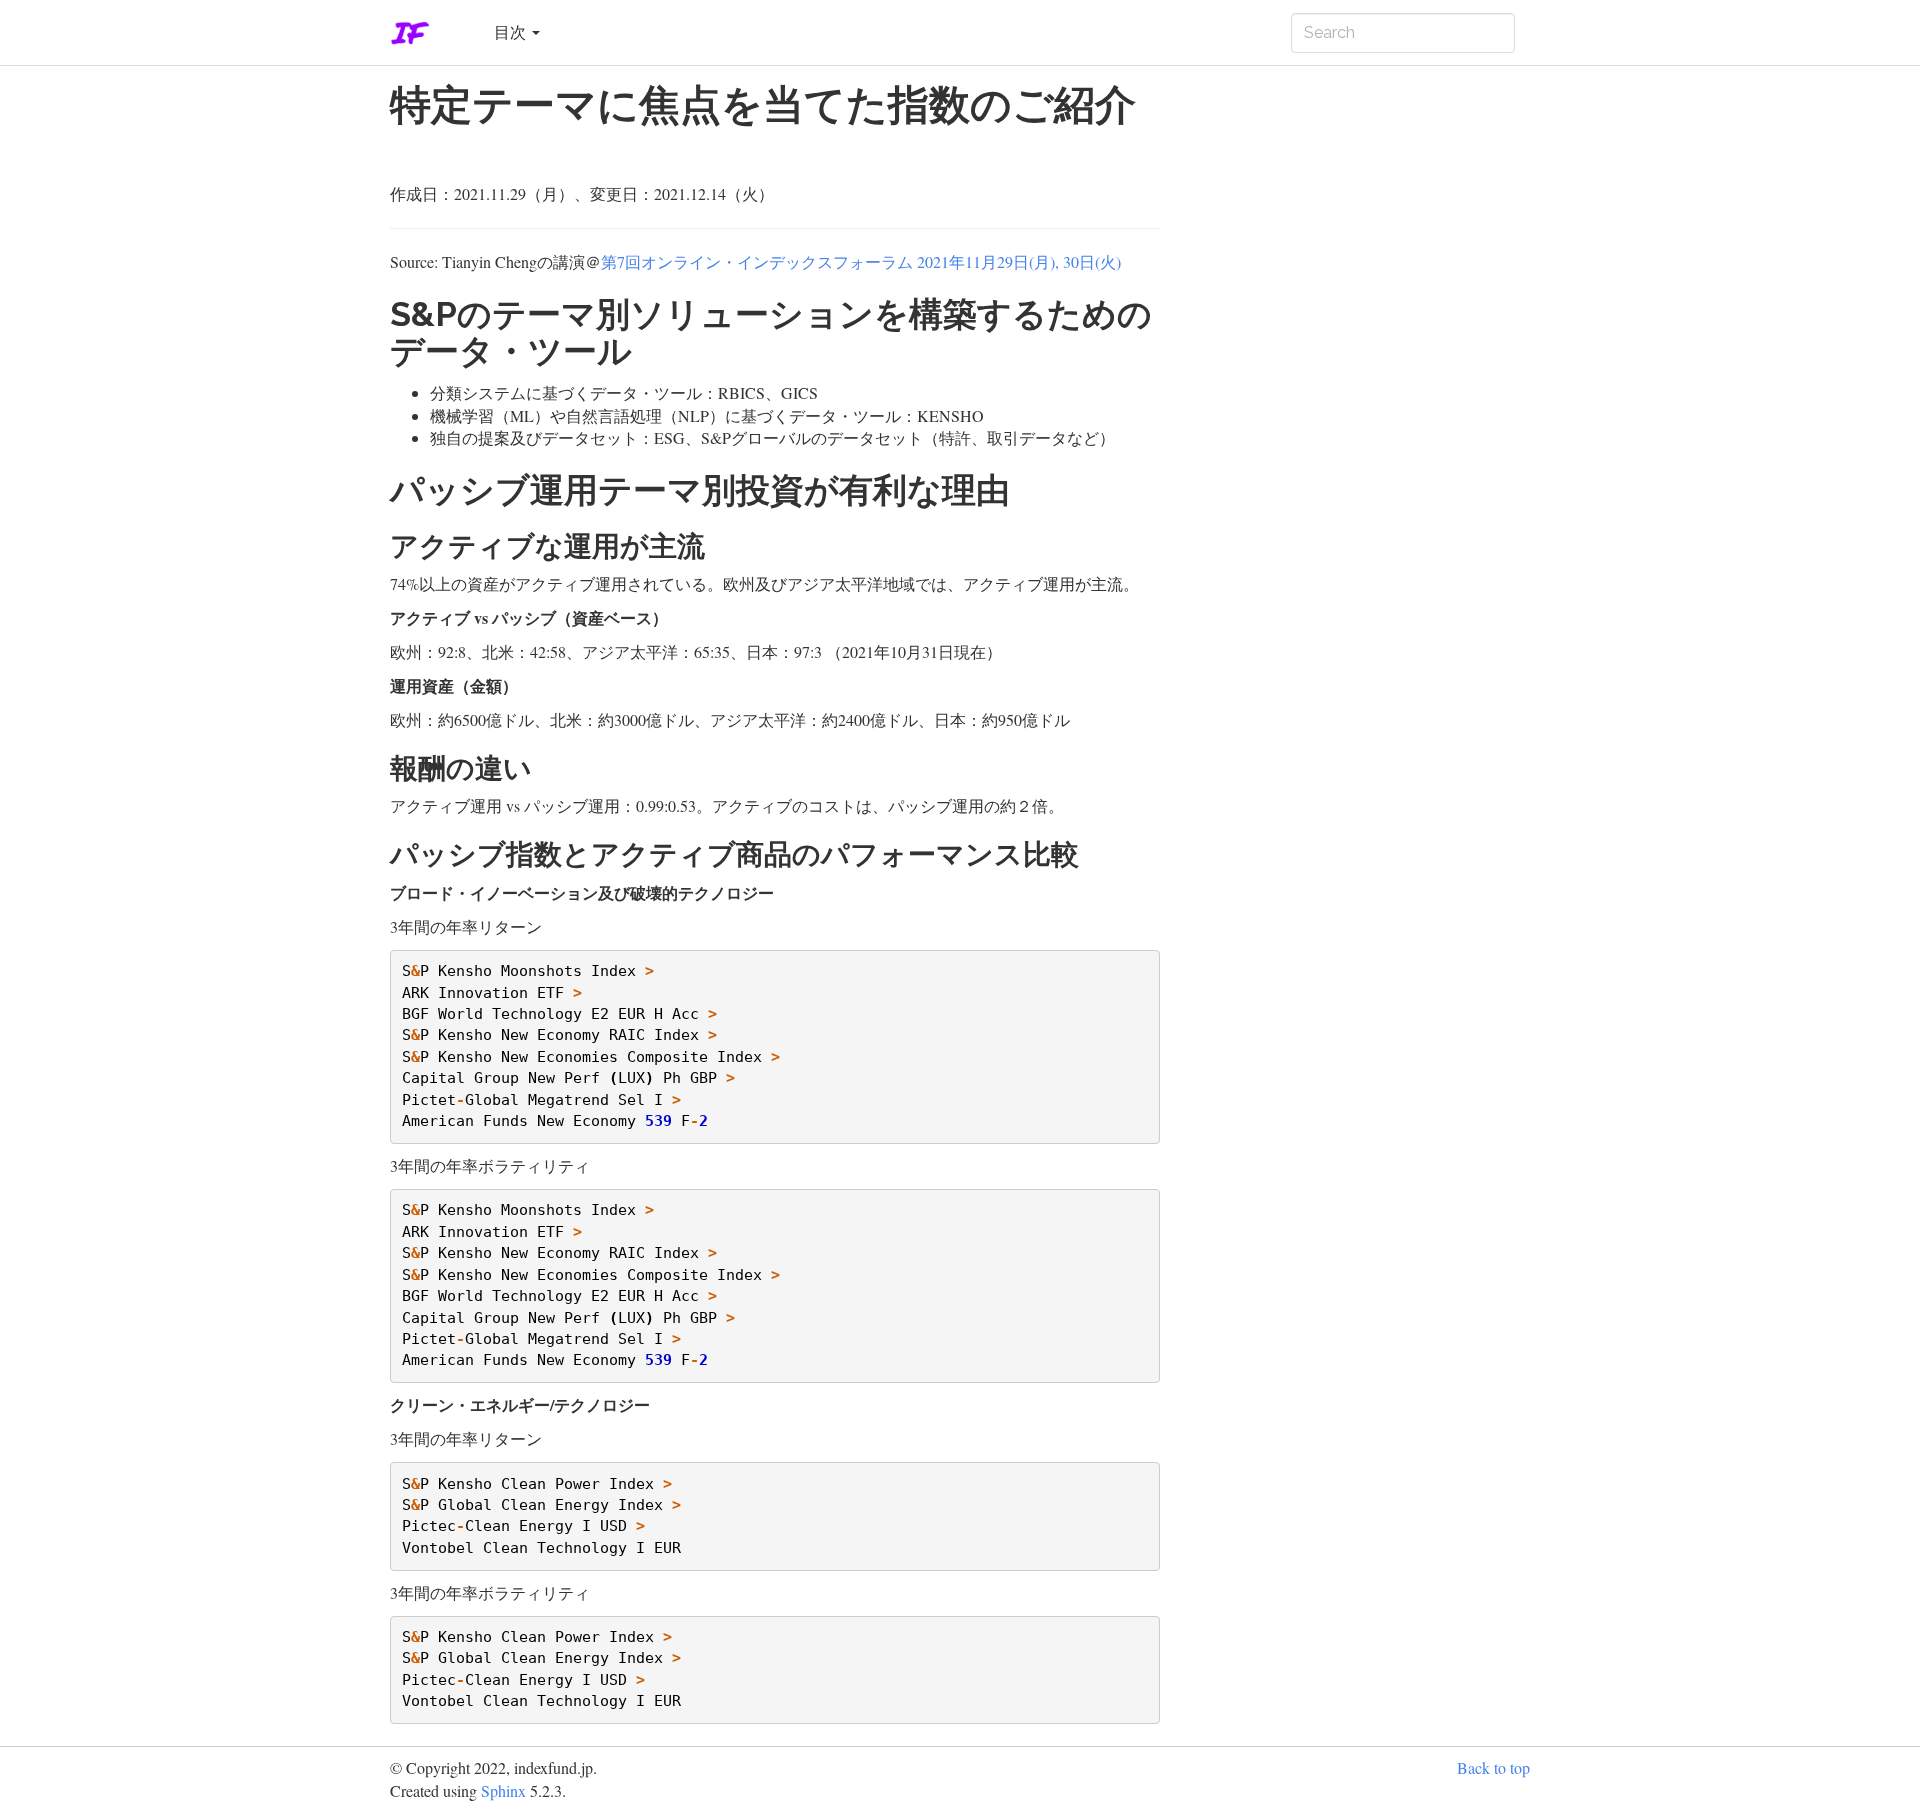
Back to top (1493, 1767)
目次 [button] (512, 32)
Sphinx (503, 1790)
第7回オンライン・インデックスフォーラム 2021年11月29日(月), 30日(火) (861, 261)
